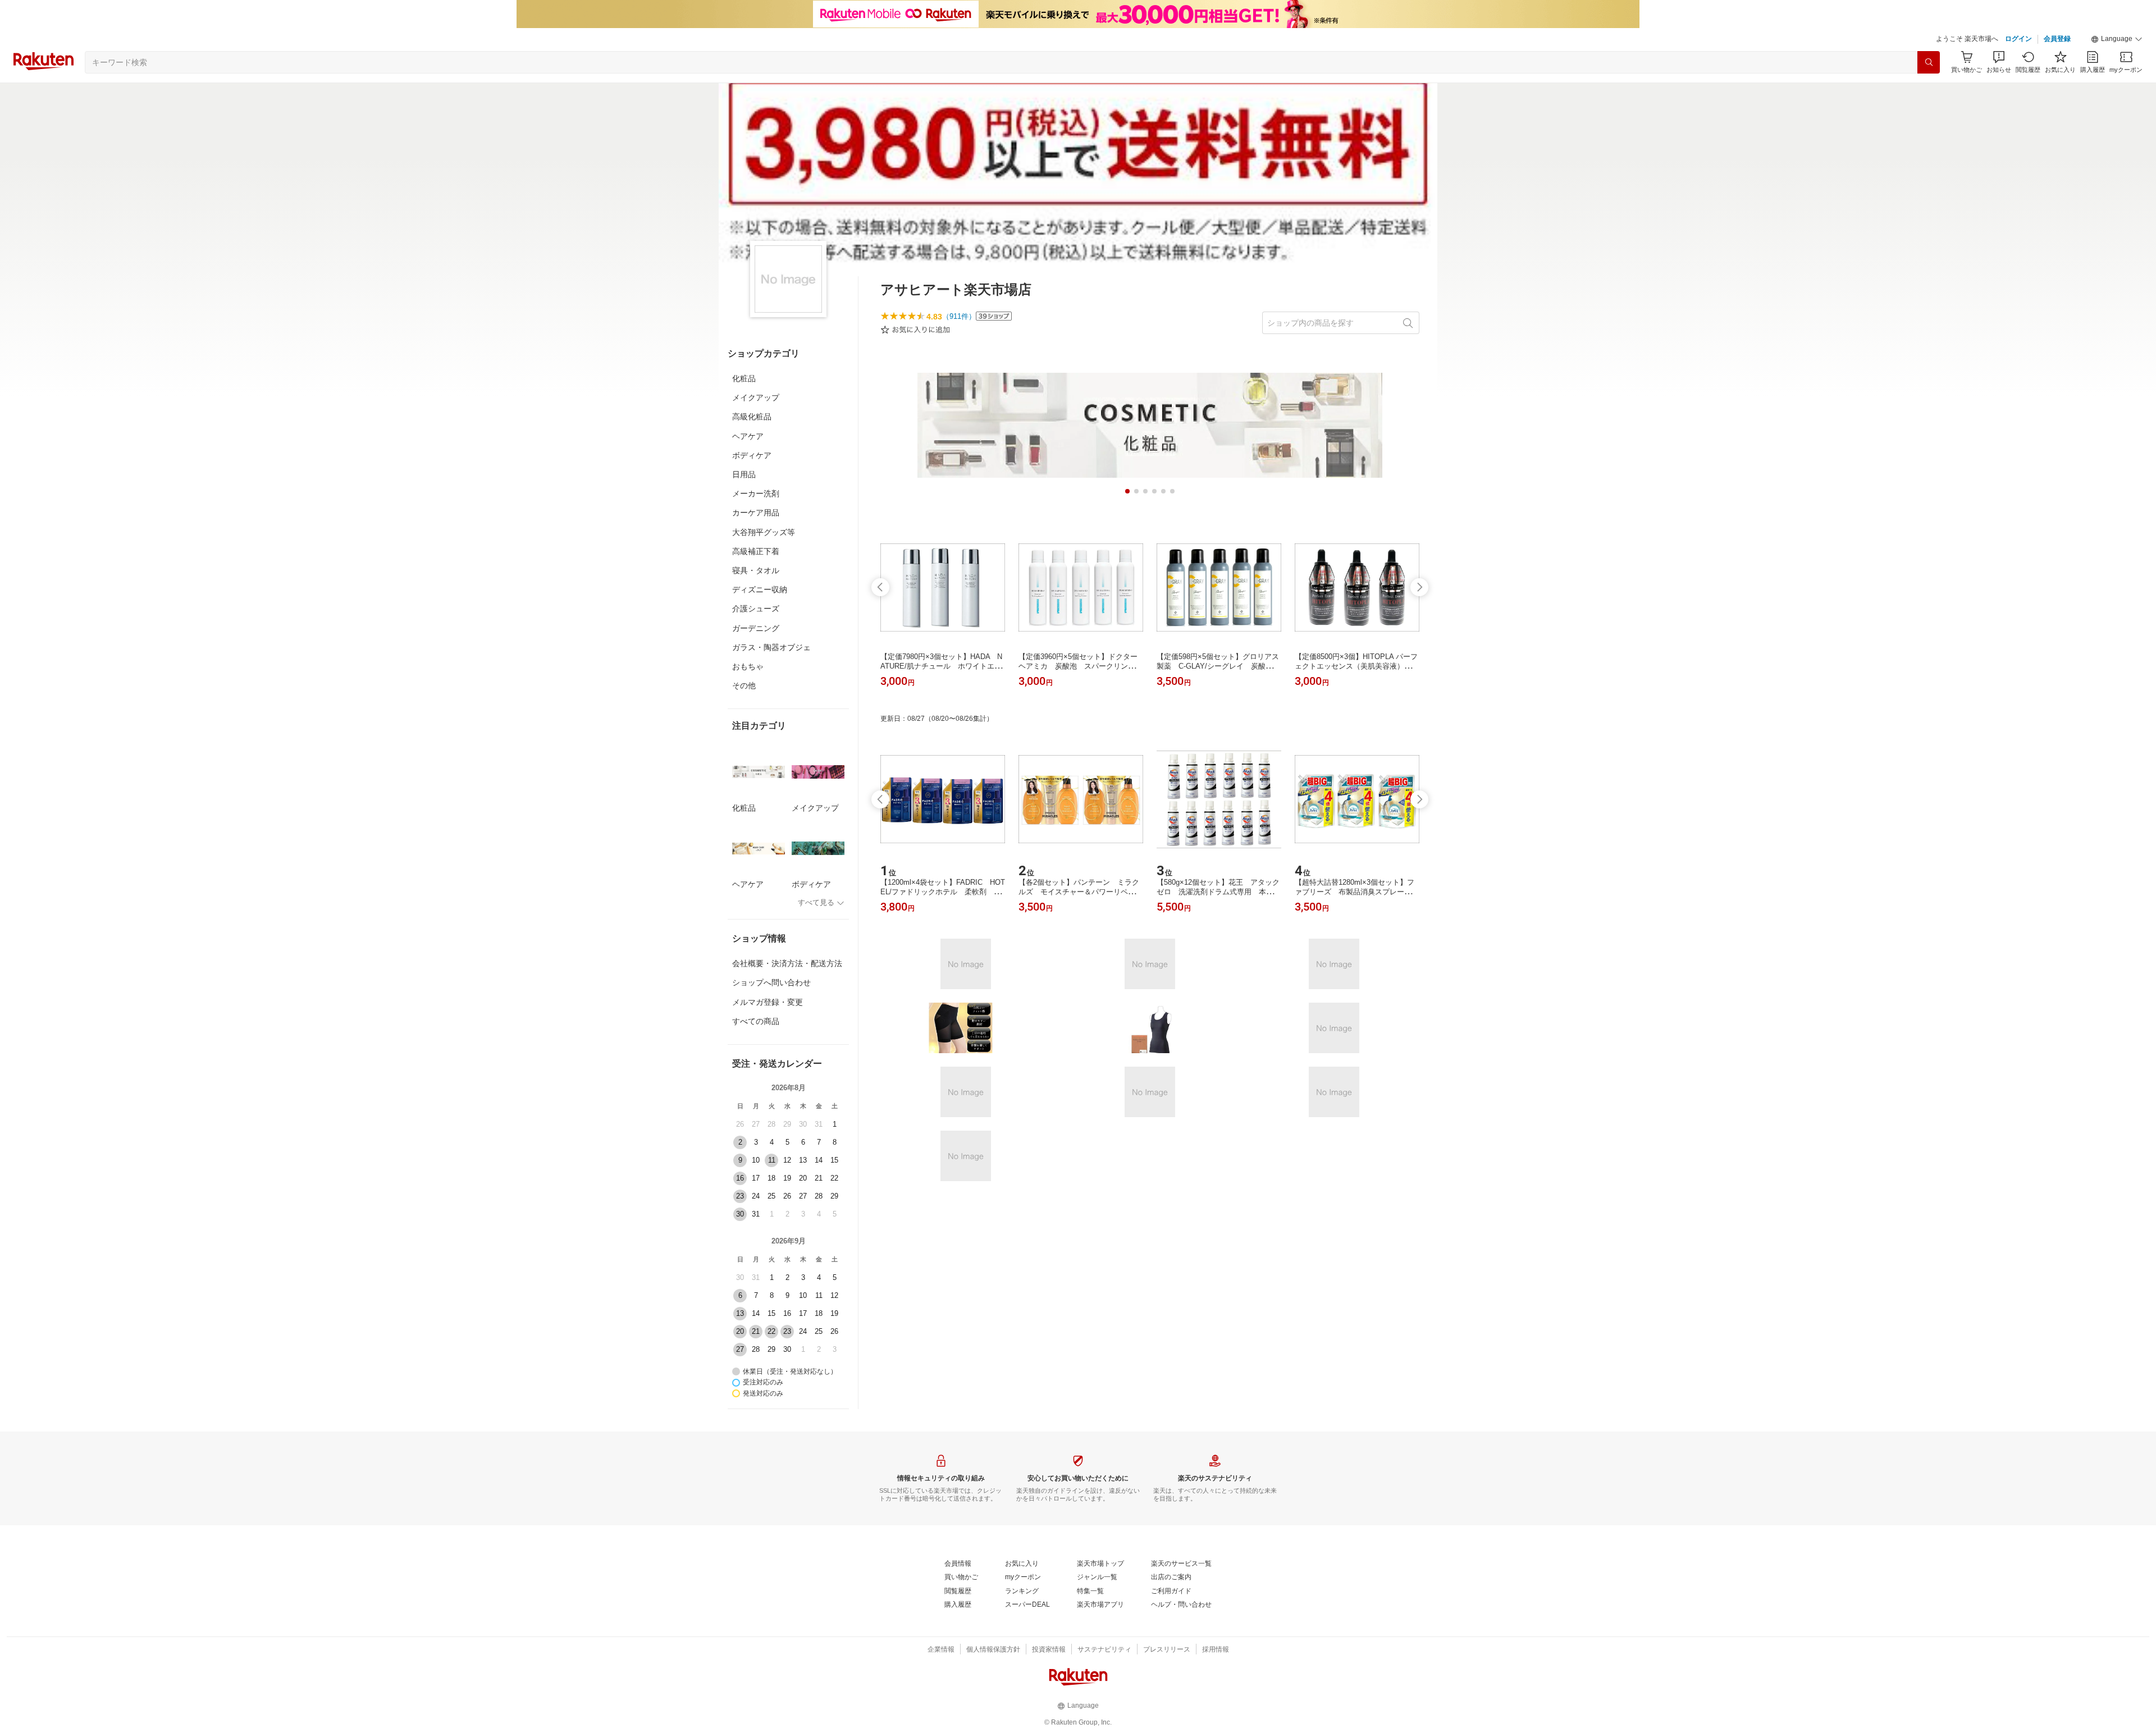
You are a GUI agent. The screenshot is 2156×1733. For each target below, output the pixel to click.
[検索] (1929, 62)
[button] (2117, 39)
